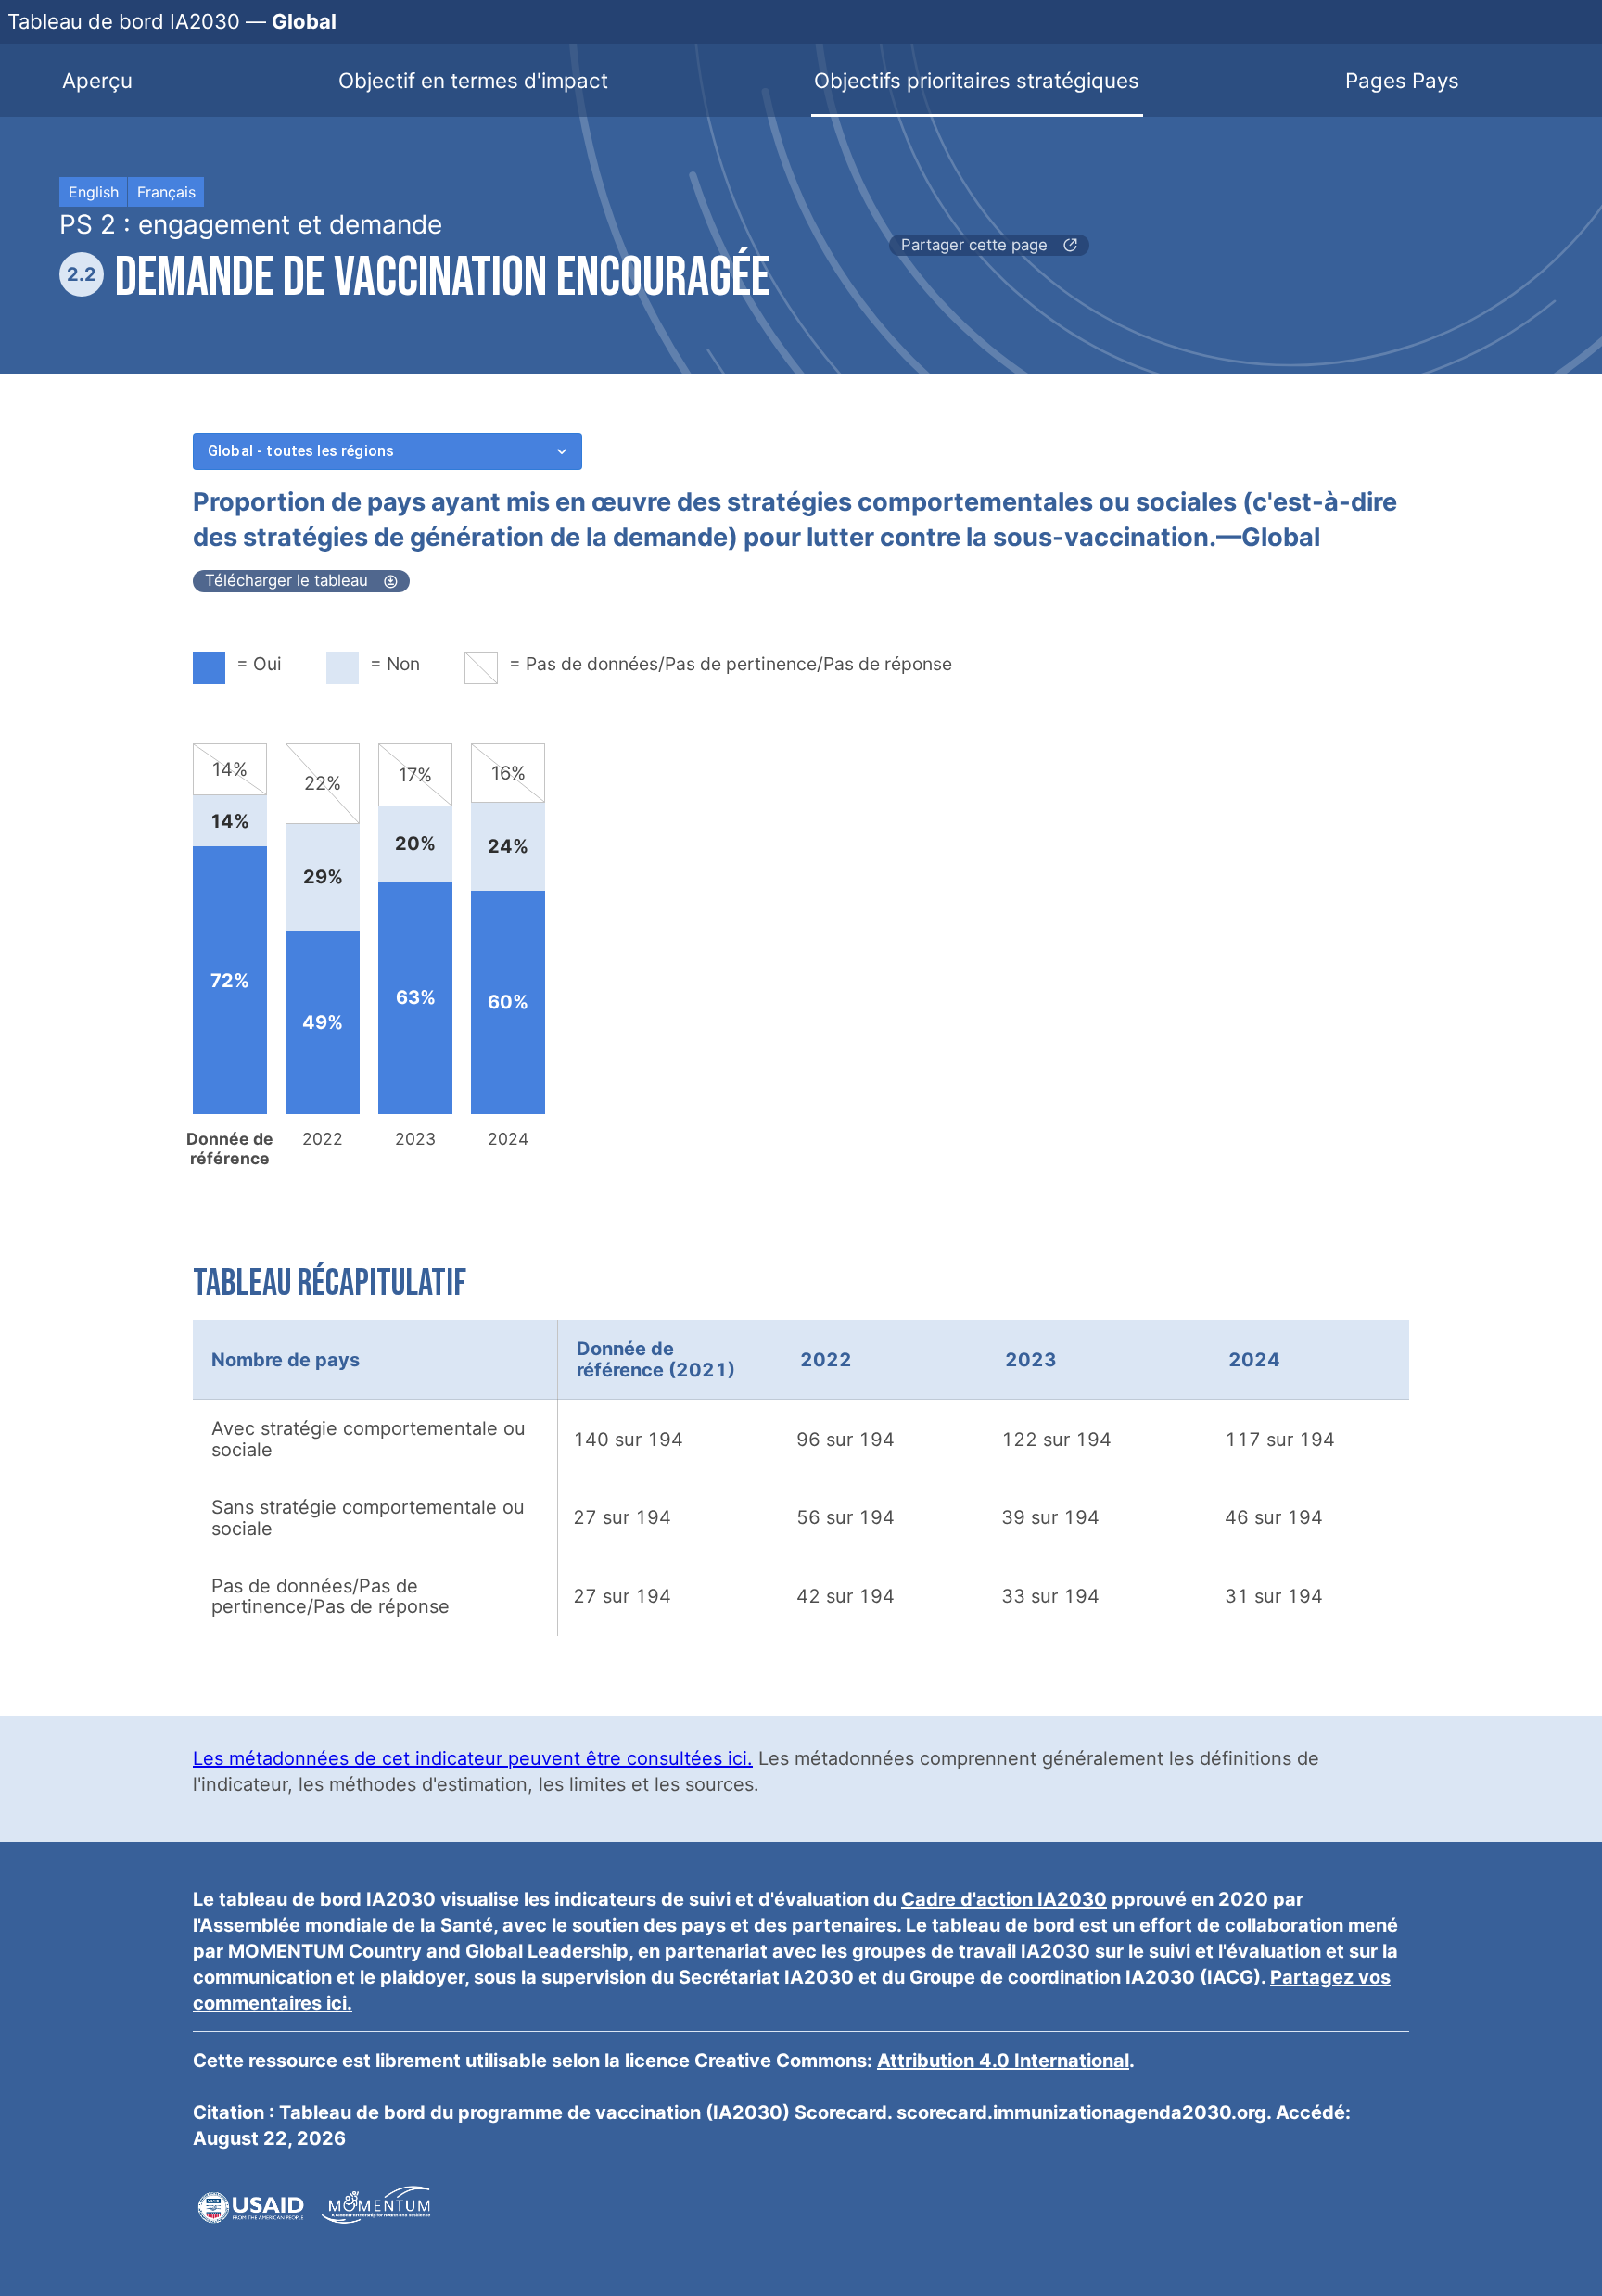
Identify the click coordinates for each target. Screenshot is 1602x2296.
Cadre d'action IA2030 (1004, 1899)
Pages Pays (1402, 80)
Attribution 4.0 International (1003, 2061)
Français (166, 192)
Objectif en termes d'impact (473, 80)
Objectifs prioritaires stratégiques (977, 80)
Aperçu (97, 80)
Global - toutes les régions (301, 451)
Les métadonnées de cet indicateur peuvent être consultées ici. (473, 1758)
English (94, 192)
